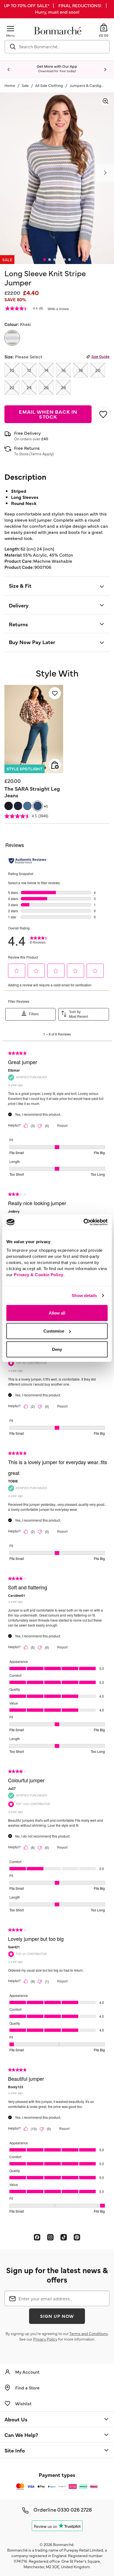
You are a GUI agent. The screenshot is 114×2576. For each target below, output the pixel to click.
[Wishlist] (55, 693)
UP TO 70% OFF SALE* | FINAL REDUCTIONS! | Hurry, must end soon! (57, 8)
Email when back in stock (48, 414)
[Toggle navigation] (11, 28)
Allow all (57, 1313)
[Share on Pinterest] (77, 2237)
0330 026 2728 (75, 2509)
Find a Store (27, 2387)
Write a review (58, 309)
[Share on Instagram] (50, 2237)
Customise (54, 1331)
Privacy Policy (45, 2339)
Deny (57, 1349)
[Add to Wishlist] (103, 414)
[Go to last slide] (9, 70)
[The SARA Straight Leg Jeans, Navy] (18, 806)
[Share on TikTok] (64, 2237)
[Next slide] (105, 70)
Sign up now (57, 2316)
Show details (84, 1295)
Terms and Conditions (89, 2333)
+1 (46, 806)
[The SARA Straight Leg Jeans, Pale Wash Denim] (27, 806)
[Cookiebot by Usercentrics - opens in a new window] (83, 1222)
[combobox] (57, 47)
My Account (27, 2372)
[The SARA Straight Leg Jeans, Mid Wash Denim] (38, 806)
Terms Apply (42, 454)
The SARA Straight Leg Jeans (32, 792)
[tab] (45, 260)
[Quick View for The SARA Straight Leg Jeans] (55, 765)
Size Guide (100, 356)
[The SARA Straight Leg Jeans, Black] (9, 806)
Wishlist (23, 2403)
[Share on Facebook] (37, 2237)
